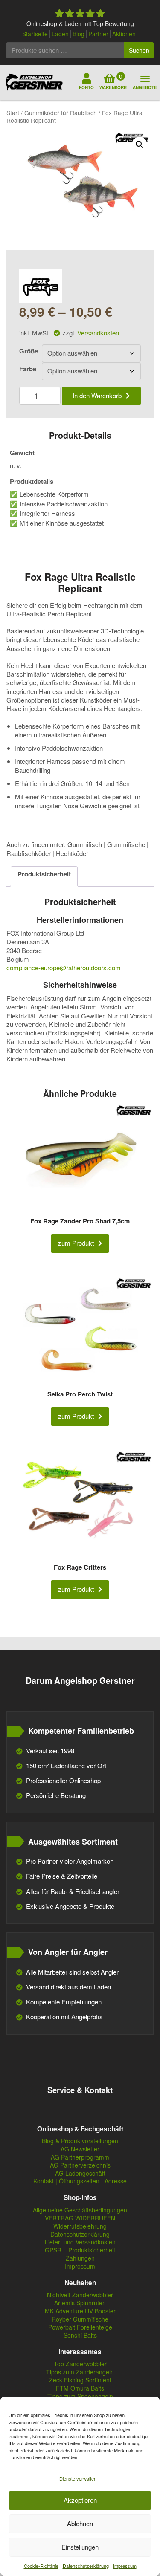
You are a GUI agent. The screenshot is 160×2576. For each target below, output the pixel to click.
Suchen (139, 50)
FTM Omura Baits (80, 2388)
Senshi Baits (80, 2335)
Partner (98, 34)
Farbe (28, 369)
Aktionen (124, 34)
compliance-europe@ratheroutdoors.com (64, 967)
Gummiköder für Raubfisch (61, 113)
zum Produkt (76, 1243)
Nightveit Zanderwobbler (80, 2295)
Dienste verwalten (78, 2478)
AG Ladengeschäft (80, 2173)
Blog (79, 34)
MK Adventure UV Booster (80, 2311)
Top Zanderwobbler (80, 2364)
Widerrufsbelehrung (80, 2226)
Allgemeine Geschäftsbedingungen (80, 2210)
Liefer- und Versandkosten (80, 2242)
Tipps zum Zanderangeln (80, 2372)
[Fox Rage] (41, 286)
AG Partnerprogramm (80, 2157)
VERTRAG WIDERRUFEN (80, 2218)
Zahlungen (80, 2258)
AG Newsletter (80, 2149)
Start (13, 113)
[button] (140, 145)
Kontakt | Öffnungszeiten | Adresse (80, 2181)
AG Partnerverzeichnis (80, 2165)
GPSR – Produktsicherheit (80, 2250)
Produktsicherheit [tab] (44, 874)
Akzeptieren (80, 2500)
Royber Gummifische (80, 2319)
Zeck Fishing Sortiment (80, 2380)
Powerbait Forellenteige (80, 2327)
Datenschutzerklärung (86, 2566)
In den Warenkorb (97, 395)
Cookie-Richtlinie (41, 2566)
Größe (29, 351)
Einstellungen (80, 2547)
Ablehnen (80, 2523)
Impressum (125, 2566)
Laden (60, 34)
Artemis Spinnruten (80, 2303)
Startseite (35, 34)
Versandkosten (98, 333)
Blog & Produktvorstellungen (80, 2141)
